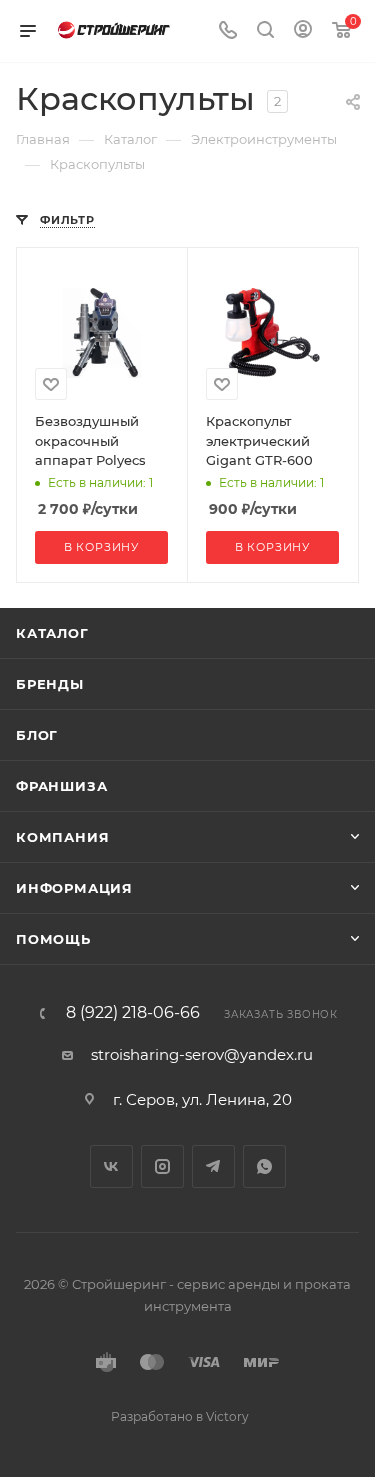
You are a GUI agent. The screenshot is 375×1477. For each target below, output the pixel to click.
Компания (62, 837)
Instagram (162, 1166)
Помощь (53, 939)
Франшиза (61, 786)
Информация (74, 888)
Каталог (52, 633)
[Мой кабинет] (303, 31)
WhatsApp (264, 1166)
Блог (37, 735)
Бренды (50, 684)
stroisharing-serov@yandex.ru (202, 1054)
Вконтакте (111, 1166)
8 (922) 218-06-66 (133, 1013)
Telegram (213, 1166)
